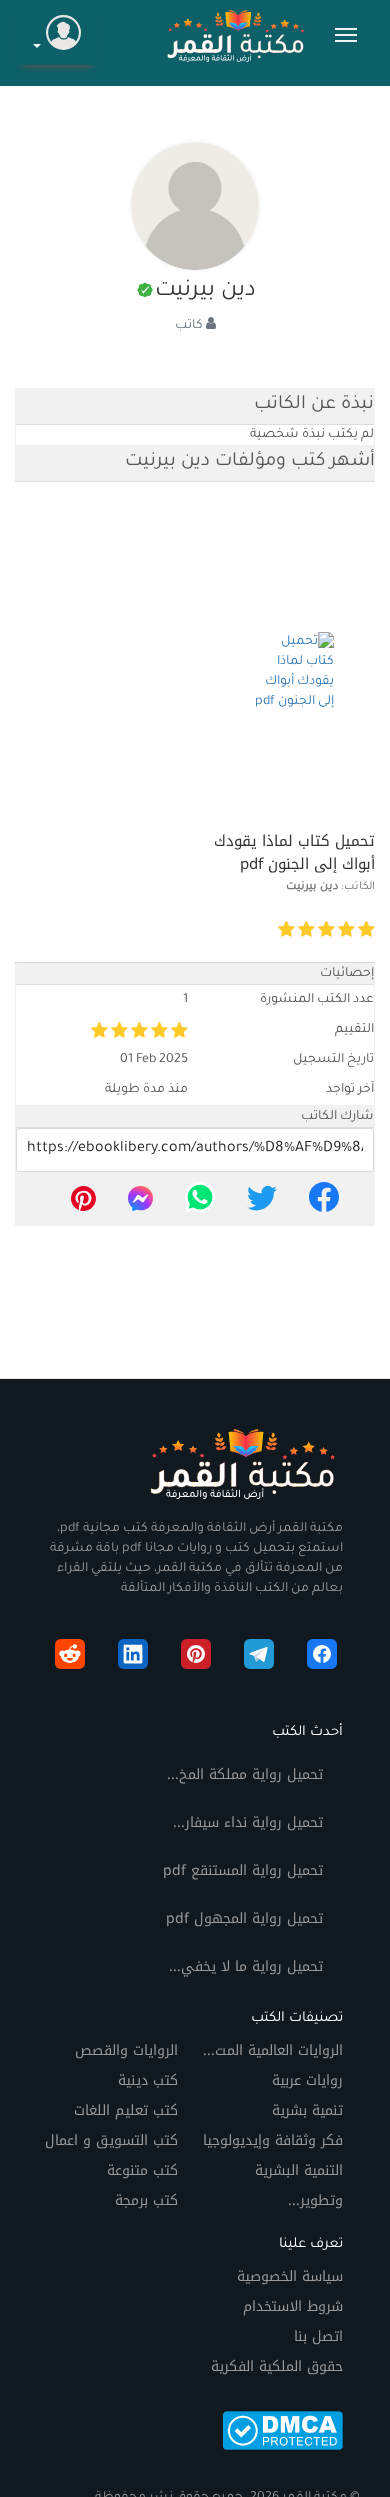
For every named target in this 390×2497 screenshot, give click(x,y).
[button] (57, 35)
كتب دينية (148, 2080)
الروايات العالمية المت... (273, 2050)
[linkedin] (133, 1658)
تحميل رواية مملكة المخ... (245, 1774)
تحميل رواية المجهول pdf (244, 1918)
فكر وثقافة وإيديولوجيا (273, 2140)
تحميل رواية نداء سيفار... (248, 1822)
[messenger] (140, 1204)
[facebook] (324, 1203)
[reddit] (70, 1658)
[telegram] (259, 1658)
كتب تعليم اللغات (126, 2110)
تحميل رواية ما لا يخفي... (246, 1966)
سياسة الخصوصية (290, 2276)
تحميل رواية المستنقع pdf (243, 1870)
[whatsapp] (200, 1203)
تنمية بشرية (307, 2110)
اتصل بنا (318, 2336)
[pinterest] (83, 1204)
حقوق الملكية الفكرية (277, 2366)
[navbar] (346, 35)
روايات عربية (307, 2080)
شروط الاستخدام (293, 2306)
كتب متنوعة (142, 2170)
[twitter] (262, 1204)
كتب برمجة (146, 2200)
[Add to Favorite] (231, 930)
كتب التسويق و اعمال (111, 2140)
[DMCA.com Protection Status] (282, 2429)
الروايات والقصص (126, 2050)
